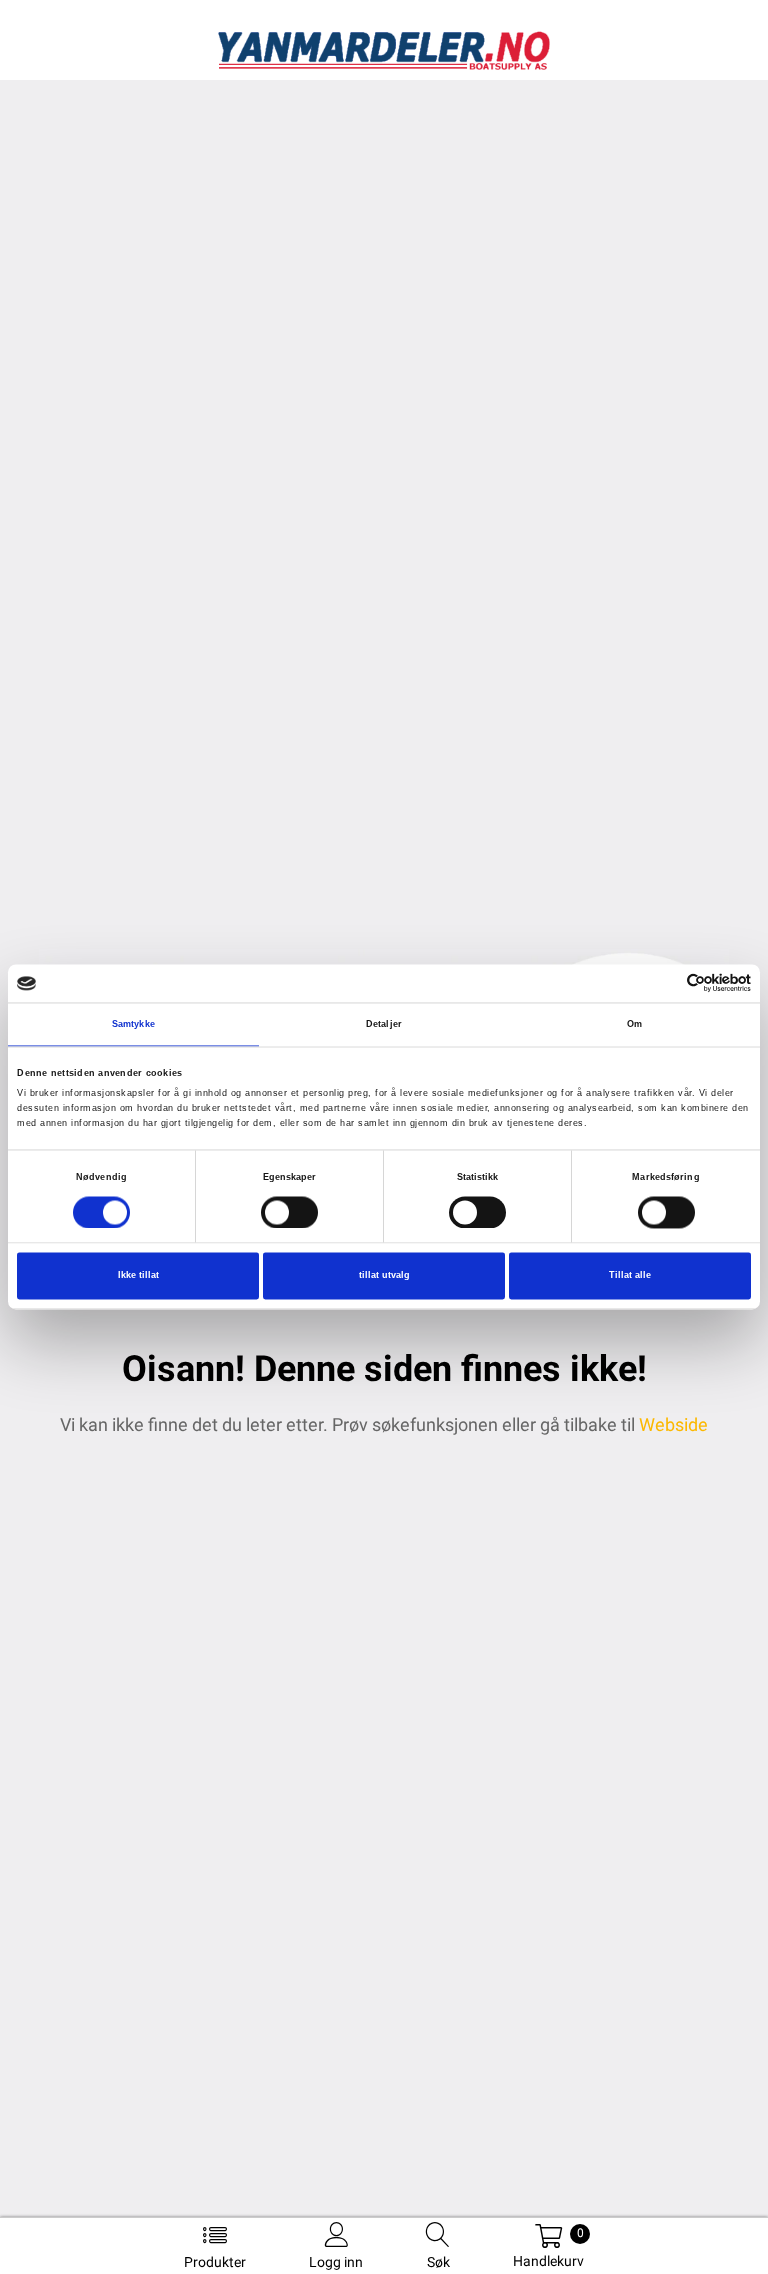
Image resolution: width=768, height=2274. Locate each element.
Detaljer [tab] (384, 1024)
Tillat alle (630, 1276)
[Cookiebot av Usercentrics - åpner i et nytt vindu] (663, 983)
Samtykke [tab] (133, 1024)
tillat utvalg (384, 1276)
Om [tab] (634, 1024)
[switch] (289, 1212)
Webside (673, 1424)
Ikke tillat (138, 1276)
